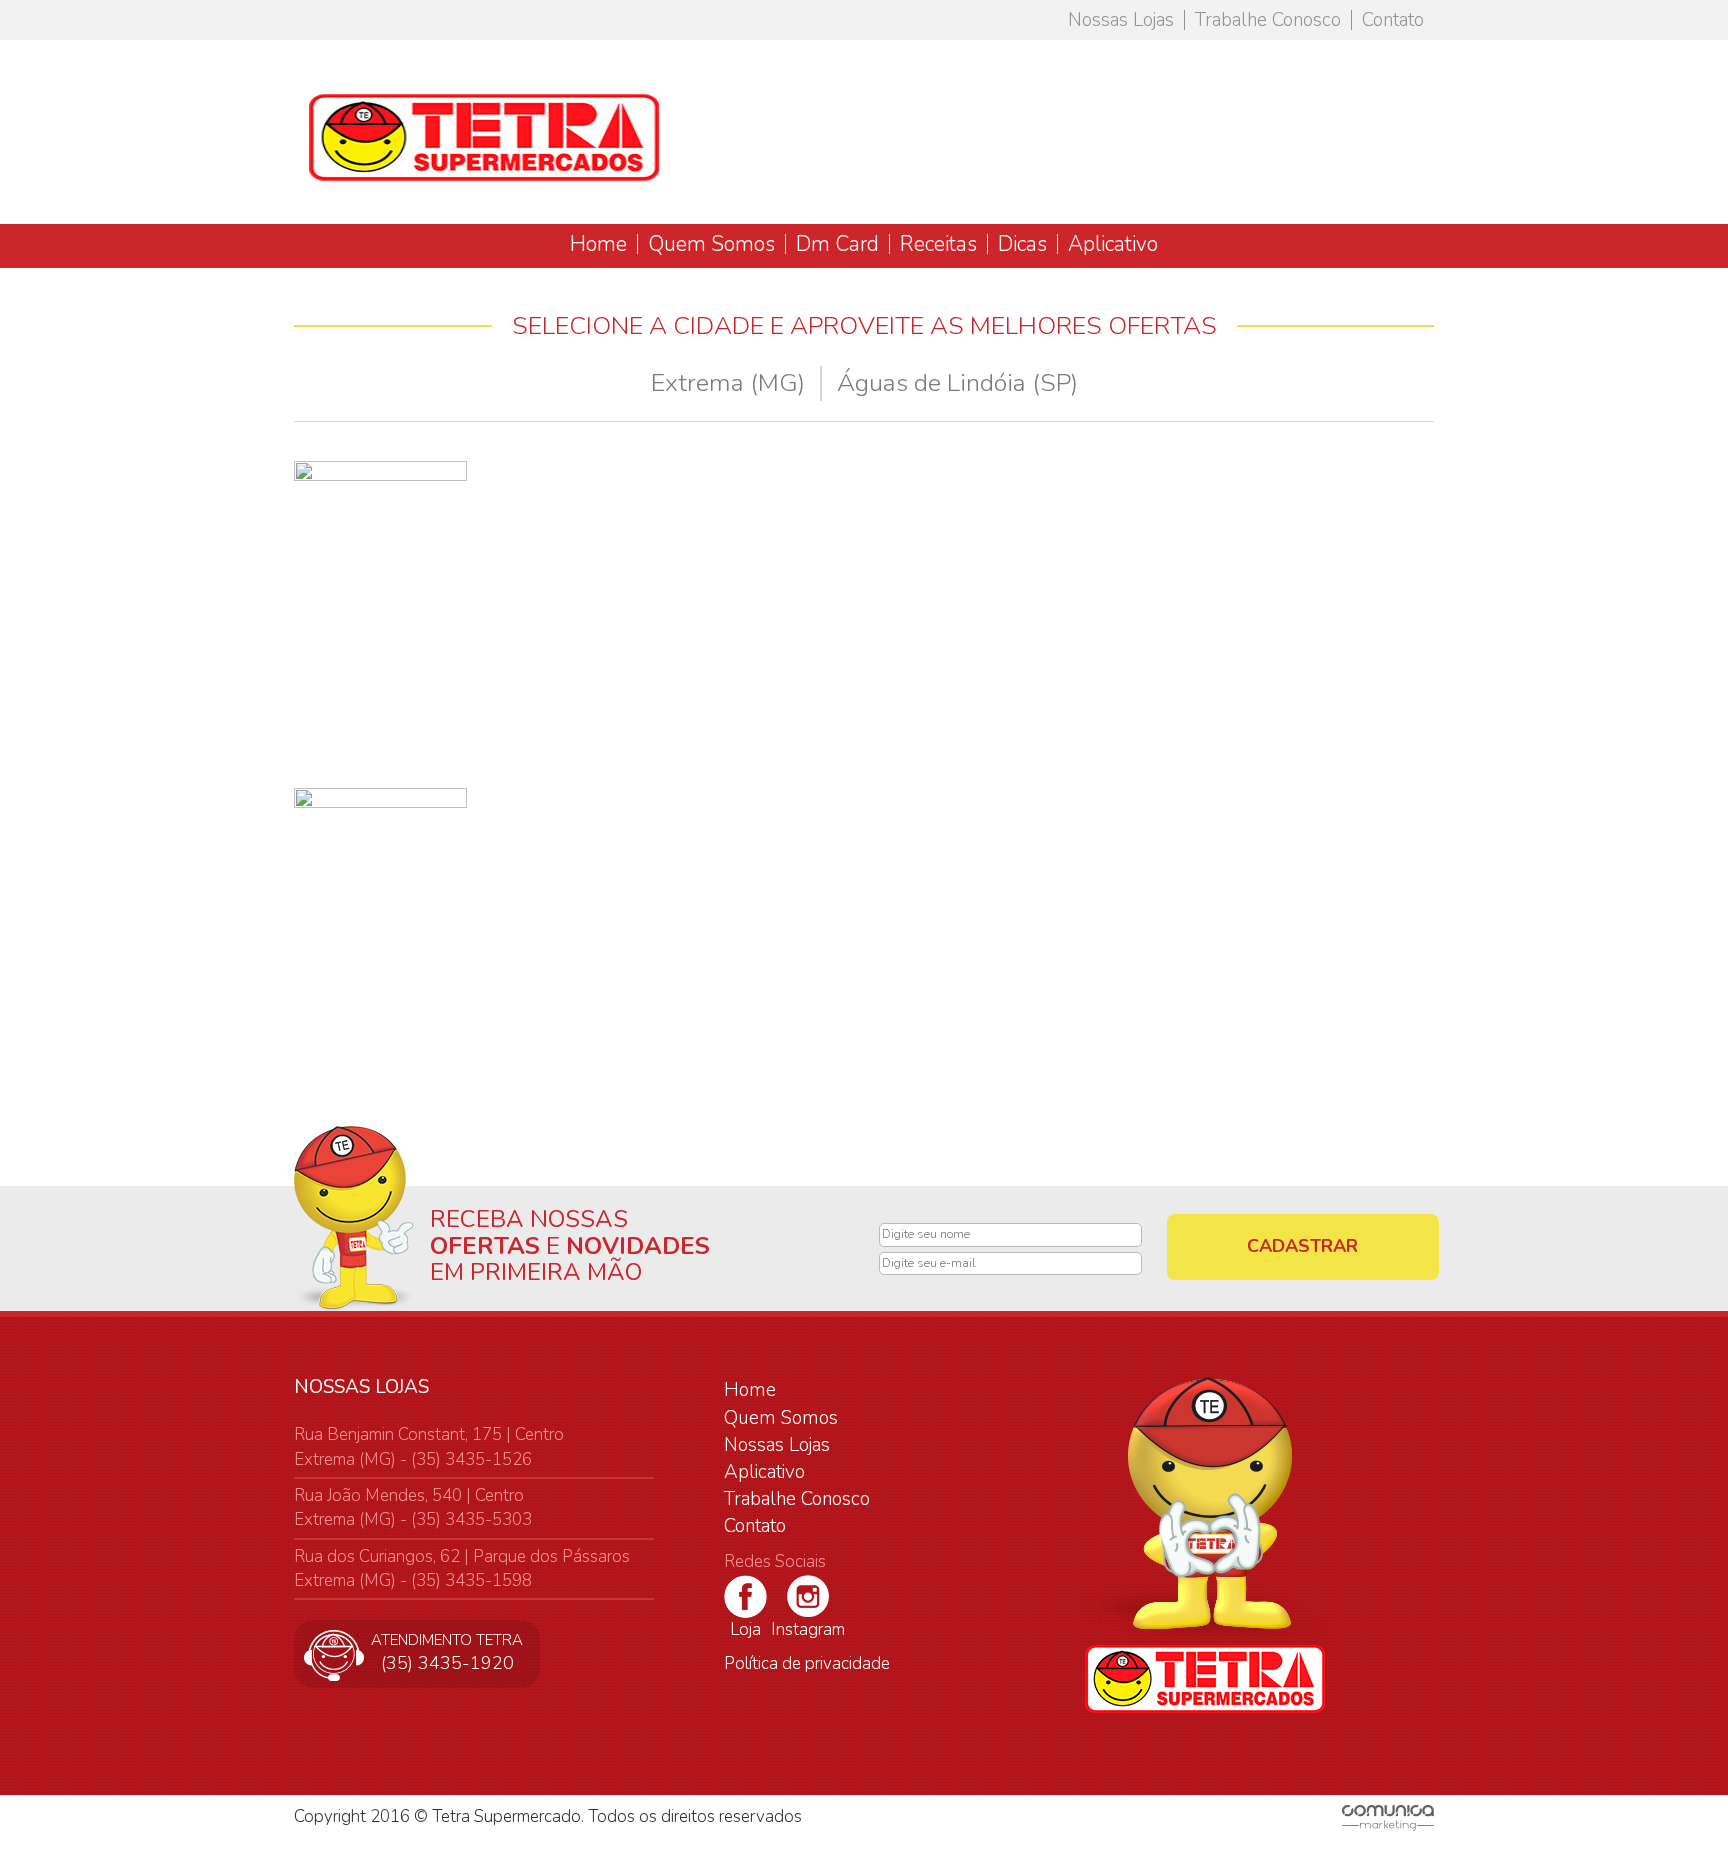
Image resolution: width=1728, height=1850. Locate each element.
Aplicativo (1113, 244)
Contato (1393, 20)
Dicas (1022, 244)
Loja (745, 1629)
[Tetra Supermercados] (484, 134)
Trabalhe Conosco (1268, 20)
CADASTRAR (1302, 1246)
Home (598, 244)
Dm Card (837, 244)
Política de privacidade (807, 1663)
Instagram (808, 1629)
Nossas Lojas (1121, 20)
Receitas (938, 244)
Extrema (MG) (728, 383)
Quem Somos (711, 244)
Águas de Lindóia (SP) (957, 383)
